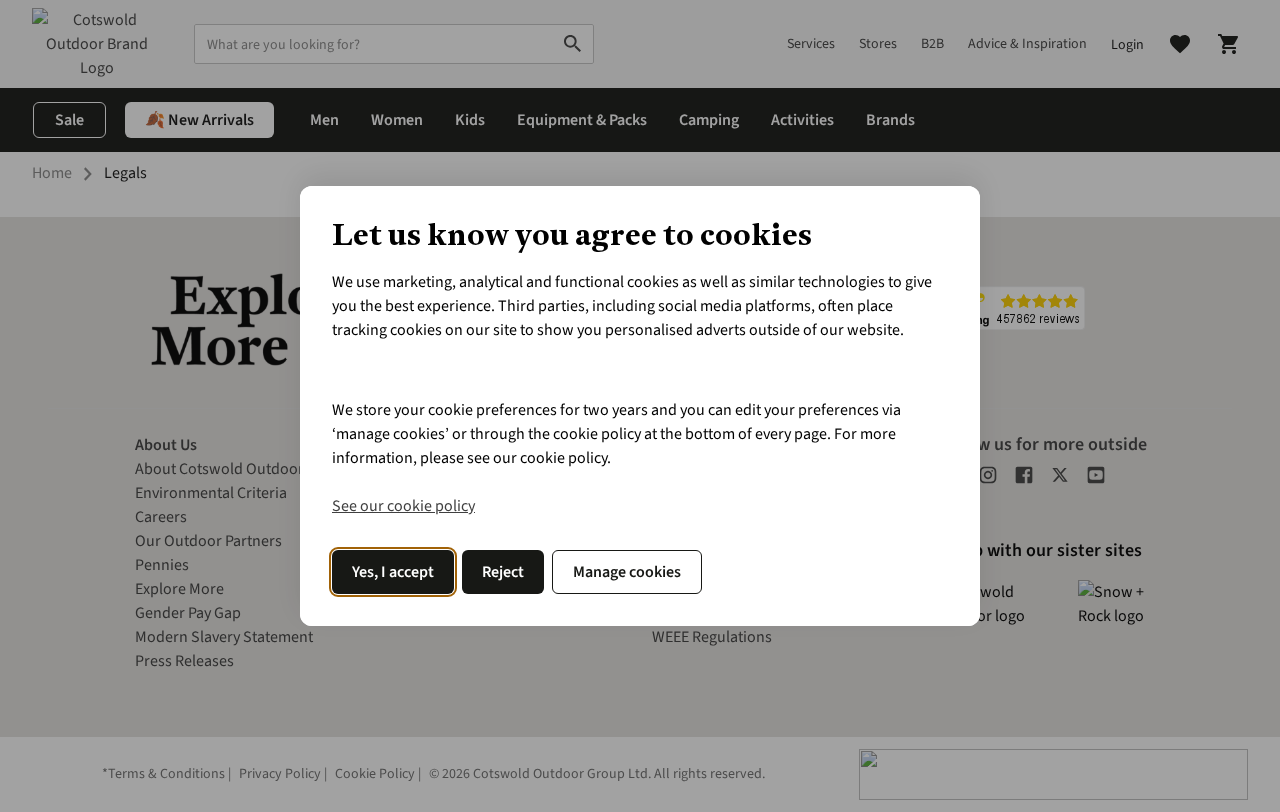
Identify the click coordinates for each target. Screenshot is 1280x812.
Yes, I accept (393, 572)
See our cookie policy (403, 506)
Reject (503, 572)
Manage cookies (627, 572)
